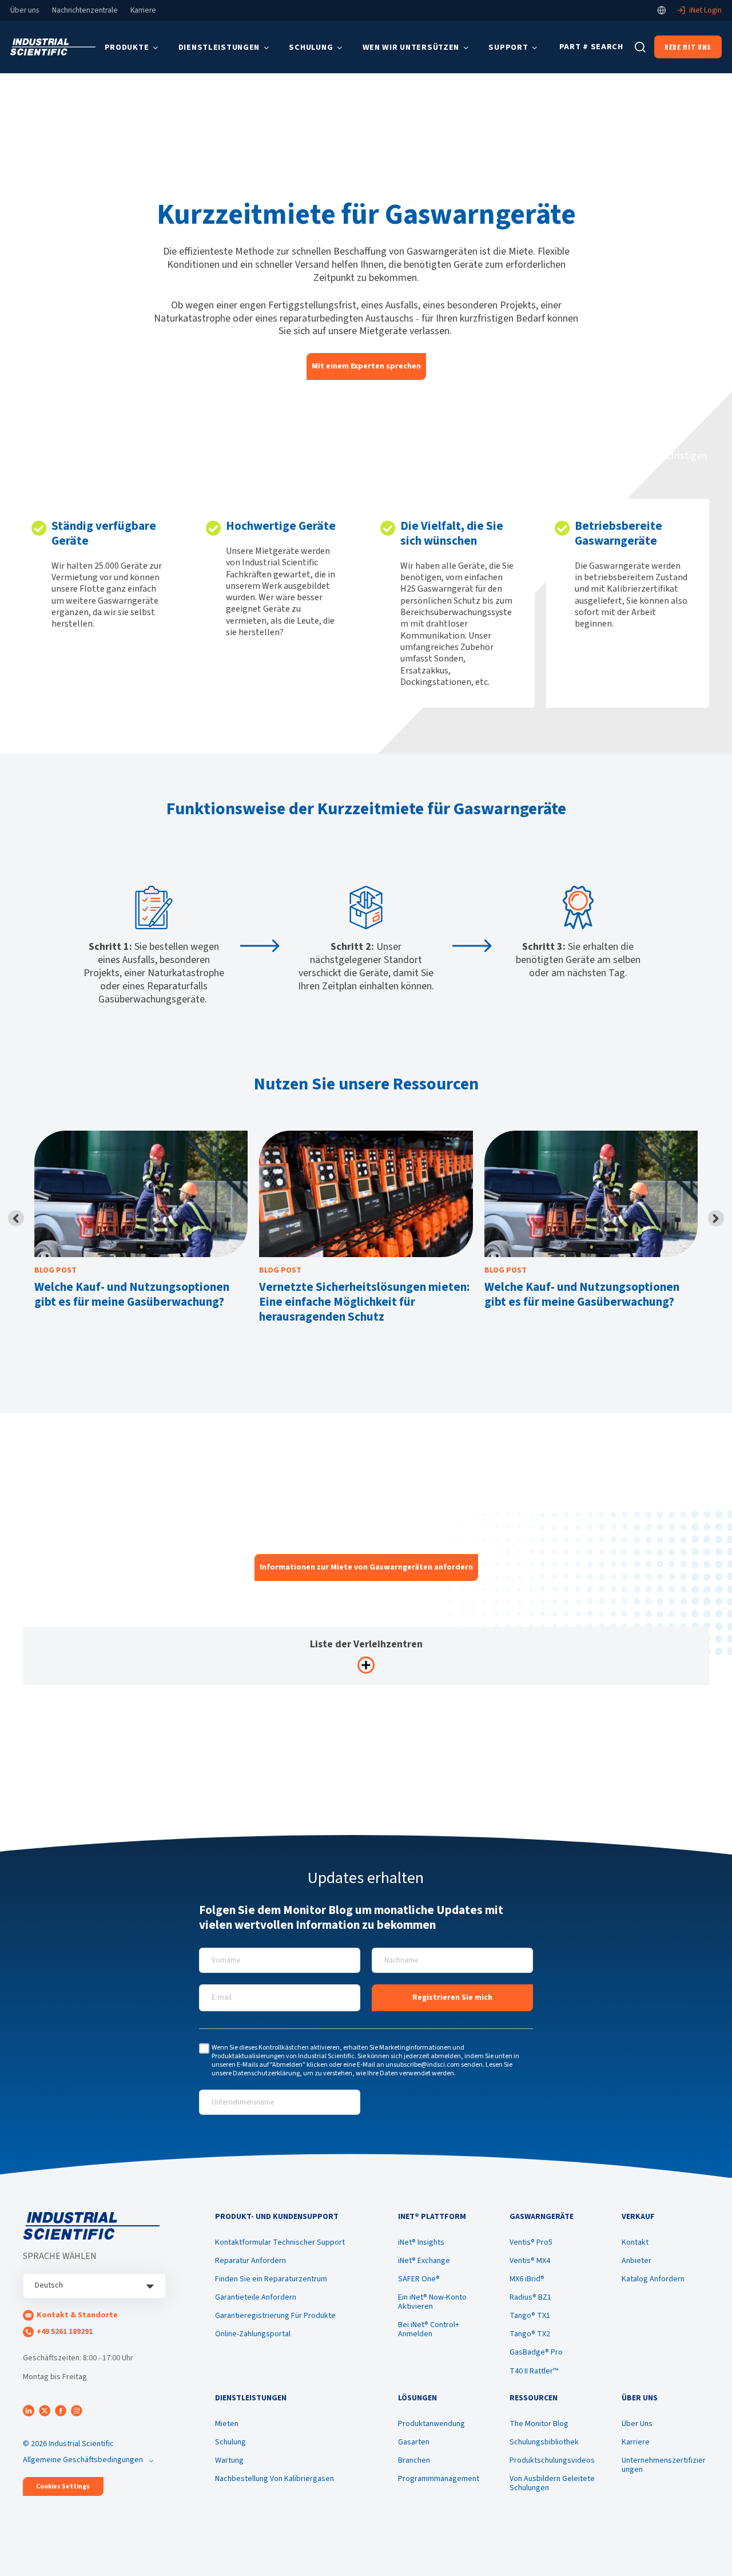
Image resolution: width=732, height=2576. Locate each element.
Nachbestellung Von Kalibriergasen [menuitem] (274, 2479)
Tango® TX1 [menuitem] (530, 2316)
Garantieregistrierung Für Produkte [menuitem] (275, 2316)
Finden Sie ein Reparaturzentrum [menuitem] (271, 2279)
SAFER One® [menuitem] (419, 2279)
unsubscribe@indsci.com (423, 2065)
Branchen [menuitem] (414, 2460)
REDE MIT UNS (688, 47)
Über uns (25, 10)
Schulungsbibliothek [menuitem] (544, 2442)
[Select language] (662, 10)
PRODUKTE (127, 47)
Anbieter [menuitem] (636, 2261)
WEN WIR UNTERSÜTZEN (411, 47)
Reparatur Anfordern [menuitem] (250, 2261)
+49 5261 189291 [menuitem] (65, 2332)
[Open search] (640, 47)
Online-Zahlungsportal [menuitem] (253, 2334)
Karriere (143, 10)
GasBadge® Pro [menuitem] (536, 2352)
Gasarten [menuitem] (414, 2442)
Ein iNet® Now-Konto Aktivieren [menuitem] (432, 2302)
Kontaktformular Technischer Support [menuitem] (280, 2242)
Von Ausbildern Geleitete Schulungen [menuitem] (552, 2483)
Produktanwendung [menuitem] (431, 2424)
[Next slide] (716, 1218)
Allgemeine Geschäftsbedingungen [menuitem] (83, 2460)
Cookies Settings (63, 2486)
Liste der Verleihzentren (366, 1644)
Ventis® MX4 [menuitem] (530, 2261)
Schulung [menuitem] (230, 2442)
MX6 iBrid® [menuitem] (527, 2279)
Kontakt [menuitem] (635, 2242)
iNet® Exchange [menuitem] (424, 2261)
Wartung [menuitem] (229, 2460)
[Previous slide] (16, 1218)
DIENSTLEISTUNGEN (219, 47)
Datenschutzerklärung (266, 2073)
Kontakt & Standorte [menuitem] (77, 2315)
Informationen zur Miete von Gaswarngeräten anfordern (366, 1567)
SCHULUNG (311, 47)
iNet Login (705, 10)
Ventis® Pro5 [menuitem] (531, 2242)
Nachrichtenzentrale (85, 10)
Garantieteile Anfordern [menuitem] (256, 2297)
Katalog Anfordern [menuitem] (653, 2279)
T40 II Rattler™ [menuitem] (534, 2371)
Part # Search (591, 47)
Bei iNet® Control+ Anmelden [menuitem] (429, 2329)
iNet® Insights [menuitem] (421, 2242)
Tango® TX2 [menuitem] (530, 2334)
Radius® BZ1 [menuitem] (530, 2297)
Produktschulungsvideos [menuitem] (552, 2460)
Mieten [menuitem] (227, 2424)
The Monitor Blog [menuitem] (539, 2424)
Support (508, 47)
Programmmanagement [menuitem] (439, 2479)
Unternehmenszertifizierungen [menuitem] (664, 2465)
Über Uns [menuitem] (637, 2424)
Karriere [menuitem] (636, 2442)
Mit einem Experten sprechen (366, 366)
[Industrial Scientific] (53, 47)
